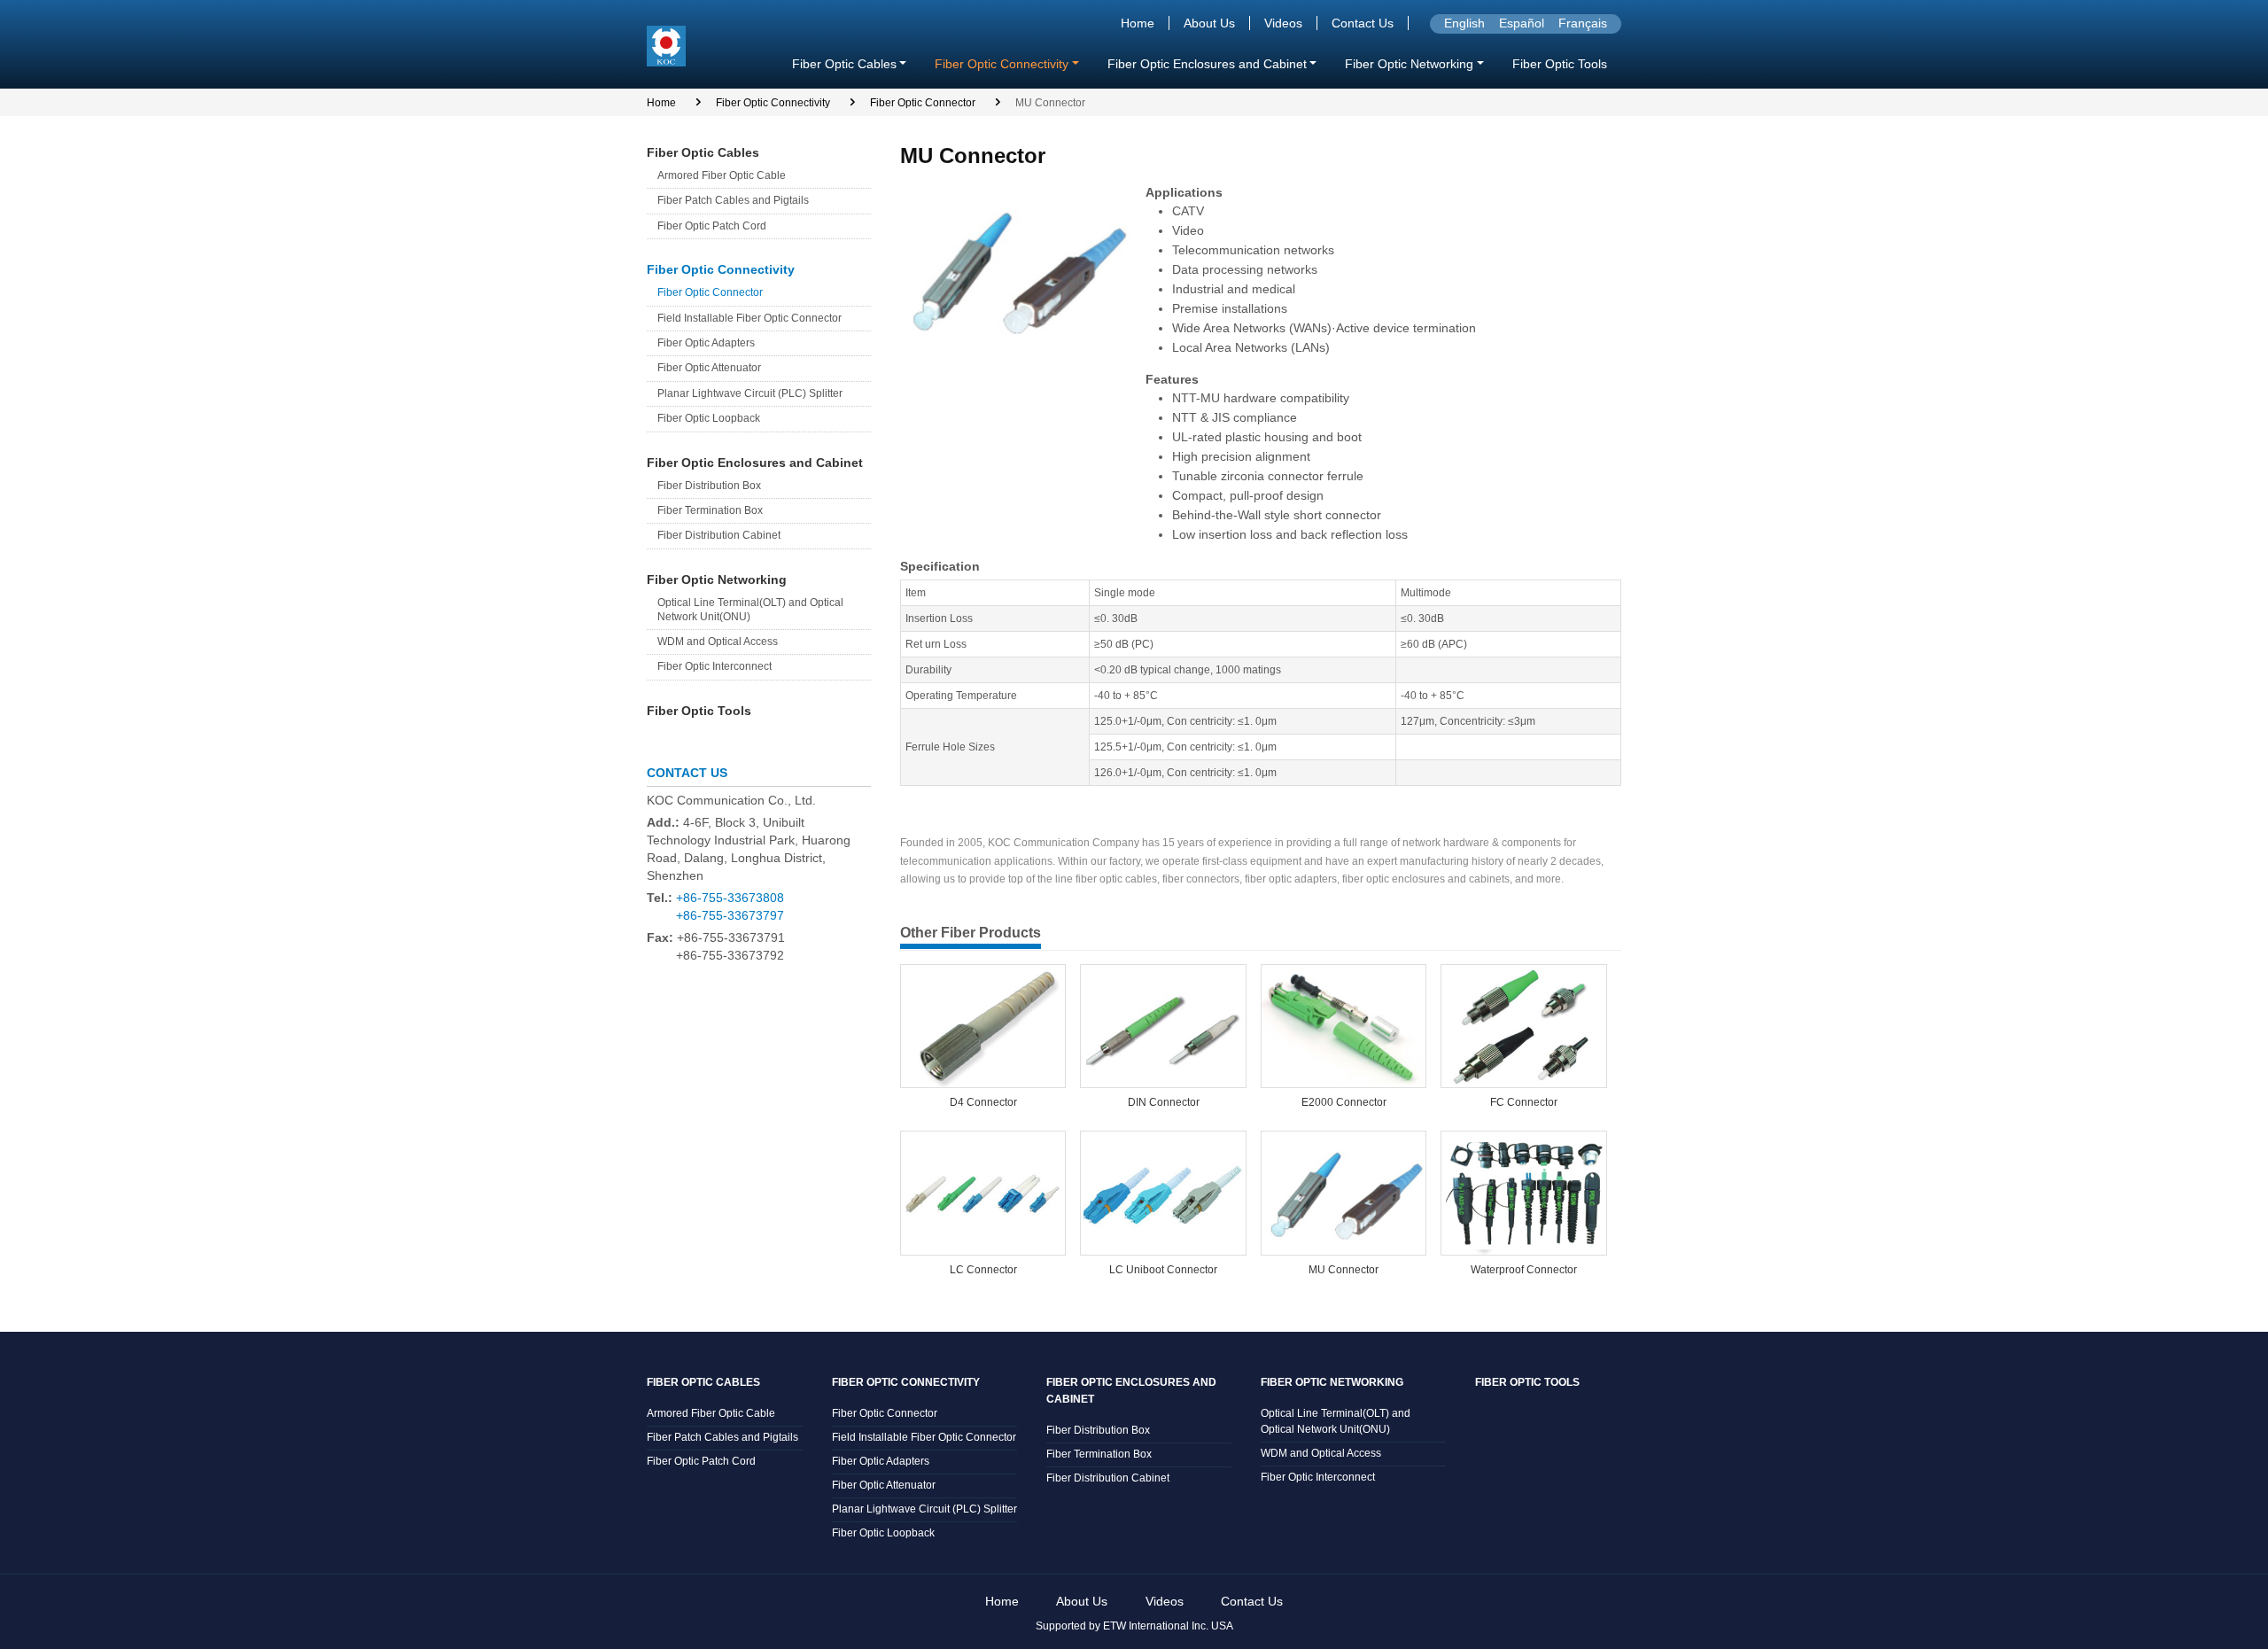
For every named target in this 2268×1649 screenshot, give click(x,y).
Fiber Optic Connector (923, 103)
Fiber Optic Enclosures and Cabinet (755, 463)
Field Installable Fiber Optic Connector (750, 318)
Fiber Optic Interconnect (715, 666)
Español (1522, 23)
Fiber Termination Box (710, 510)
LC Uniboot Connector (1163, 1270)
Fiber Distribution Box (709, 486)
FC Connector (1524, 1102)
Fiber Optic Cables (703, 152)
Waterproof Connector (1524, 1270)
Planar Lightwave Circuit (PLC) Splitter (750, 393)
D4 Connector (983, 1102)
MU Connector (1344, 1270)
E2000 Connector (1344, 1102)
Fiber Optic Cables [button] (844, 64)
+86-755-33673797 (730, 915)
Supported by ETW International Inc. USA (1134, 1626)
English (1464, 23)
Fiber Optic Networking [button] (1409, 64)
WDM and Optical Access (718, 642)
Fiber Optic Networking (717, 579)
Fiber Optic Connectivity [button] (1002, 64)
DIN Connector (1164, 1102)
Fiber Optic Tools (1560, 64)
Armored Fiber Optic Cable (722, 175)
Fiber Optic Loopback (709, 418)
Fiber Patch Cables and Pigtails (733, 200)
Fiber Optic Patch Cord (712, 226)
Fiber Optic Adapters (706, 343)
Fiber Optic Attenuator (709, 368)
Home (1138, 23)
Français (1583, 23)
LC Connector (983, 1270)
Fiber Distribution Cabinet (719, 535)
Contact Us (1363, 23)
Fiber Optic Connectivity (773, 103)
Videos (1283, 23)
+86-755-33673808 (730, 898)
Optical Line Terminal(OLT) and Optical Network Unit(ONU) (750, 610)
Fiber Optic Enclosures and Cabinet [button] (1207, 64)
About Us (1209, 23)
